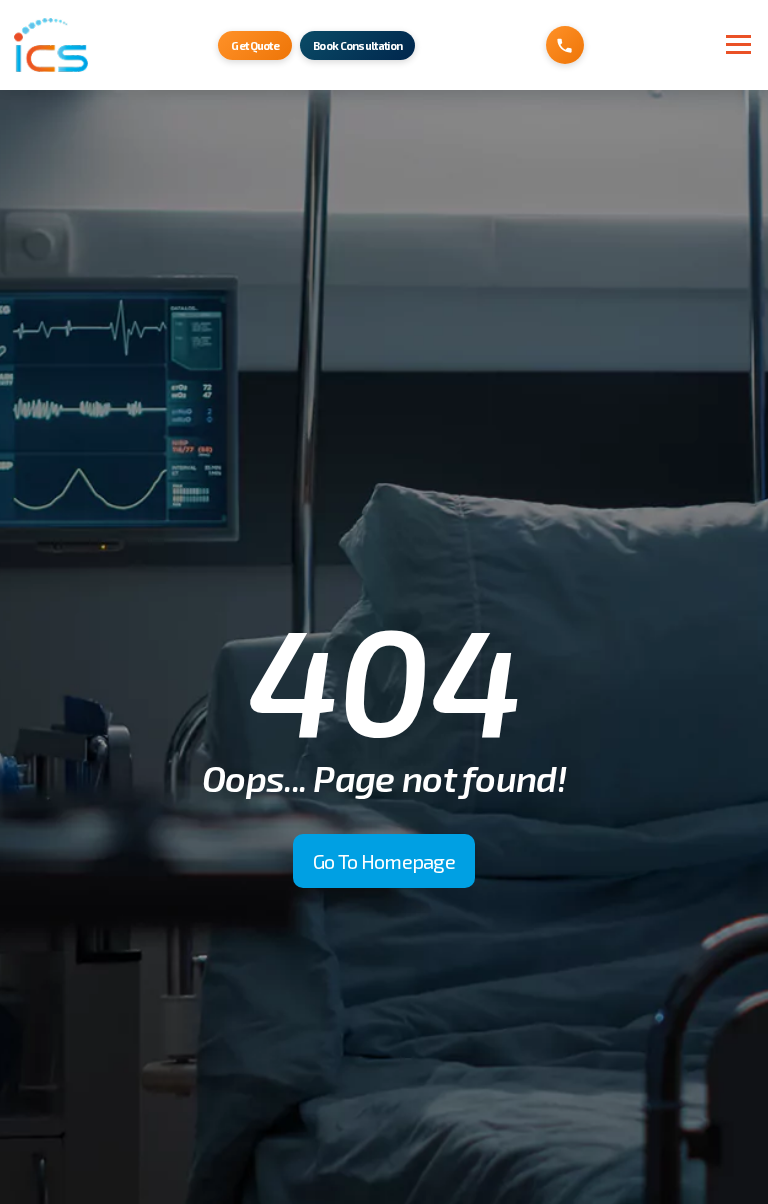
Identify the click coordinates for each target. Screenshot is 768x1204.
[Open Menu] (734, 44)
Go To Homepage (384, 861)
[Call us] (565, 45)
